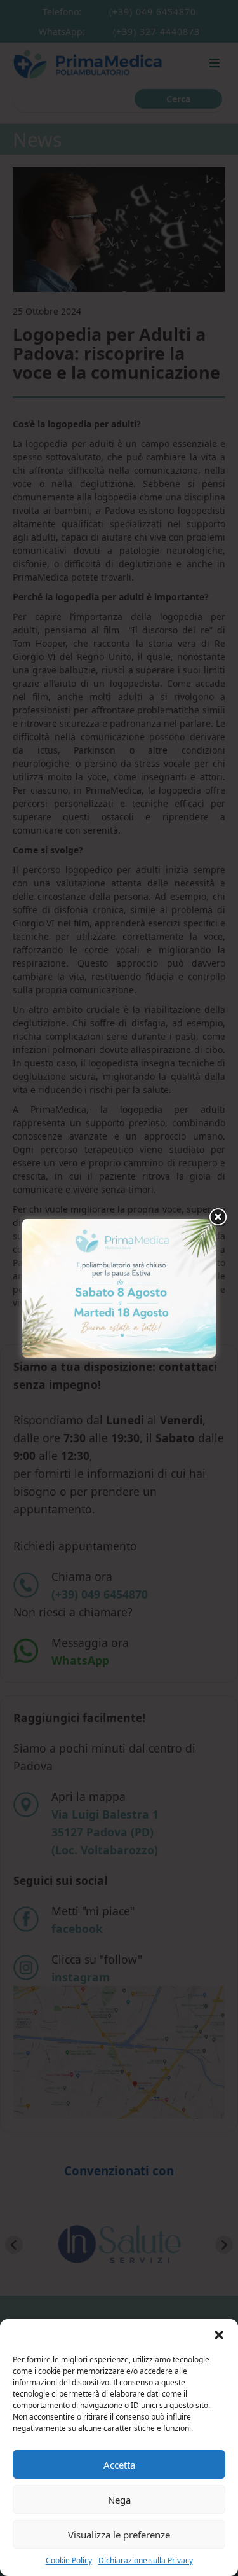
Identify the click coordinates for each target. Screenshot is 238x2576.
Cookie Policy (69, 2560)
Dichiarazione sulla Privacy (146, 2560)
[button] (219, 2335)
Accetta (119, 2465)
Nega (119, 2500)
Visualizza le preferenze (119, 2535)
